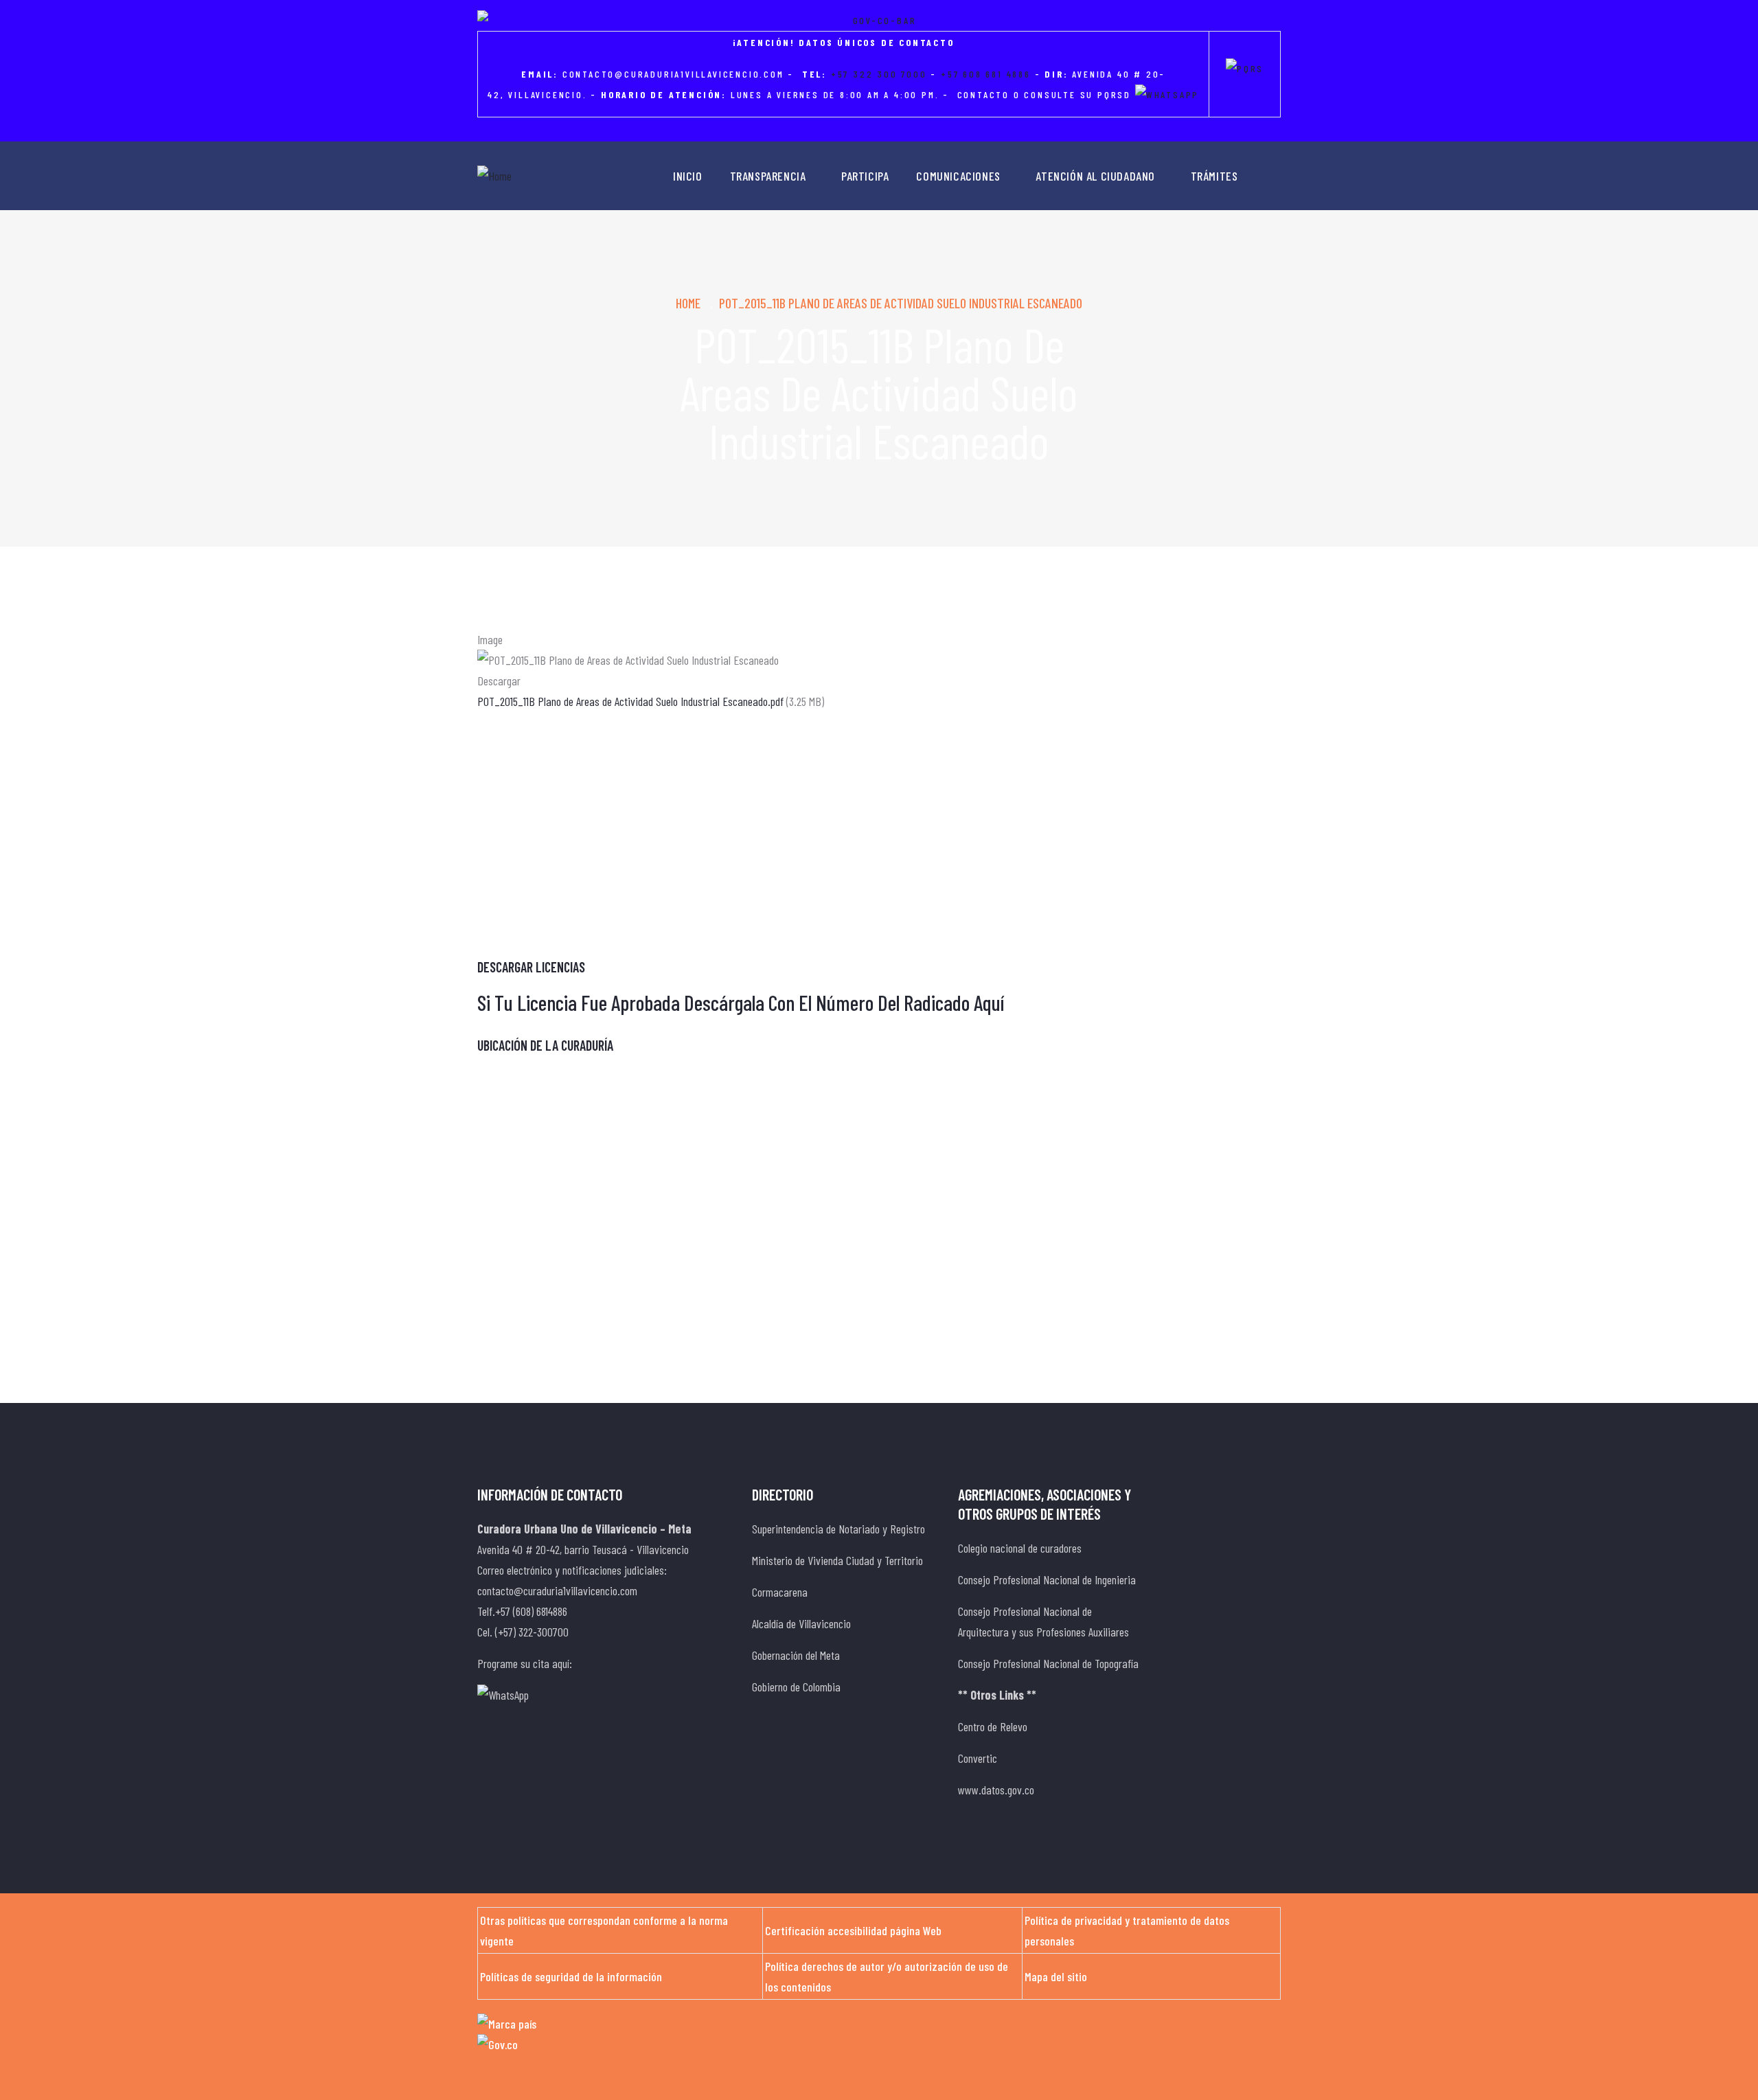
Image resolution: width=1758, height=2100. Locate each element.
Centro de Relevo (993, 1726)
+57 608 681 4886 (986, 74)
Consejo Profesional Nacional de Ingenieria (1047, 1579)
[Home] (494, 176)
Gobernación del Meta (796, 1655)
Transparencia (768, 176)
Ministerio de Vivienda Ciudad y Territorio (837, 1560)
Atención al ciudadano (1095, 176)
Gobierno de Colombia (796, 1687)
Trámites (1214, 176)
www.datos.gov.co (996, 1790)
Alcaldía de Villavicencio (801, 1623)
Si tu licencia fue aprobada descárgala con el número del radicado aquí (741, 1002)
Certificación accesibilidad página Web (853, 1930)
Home (688, 303)
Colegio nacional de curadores (1020, 1548)
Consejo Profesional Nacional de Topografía (1048, 1663)
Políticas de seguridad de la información (571, 1976)
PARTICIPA (865, 176)
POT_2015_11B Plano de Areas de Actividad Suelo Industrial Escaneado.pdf (630, 701)
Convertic (978, 1758)
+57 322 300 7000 (879, 74)
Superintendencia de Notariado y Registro (838, 1529)
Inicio (688, 176)
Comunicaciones (958, 176)
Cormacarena (780, 1592)
